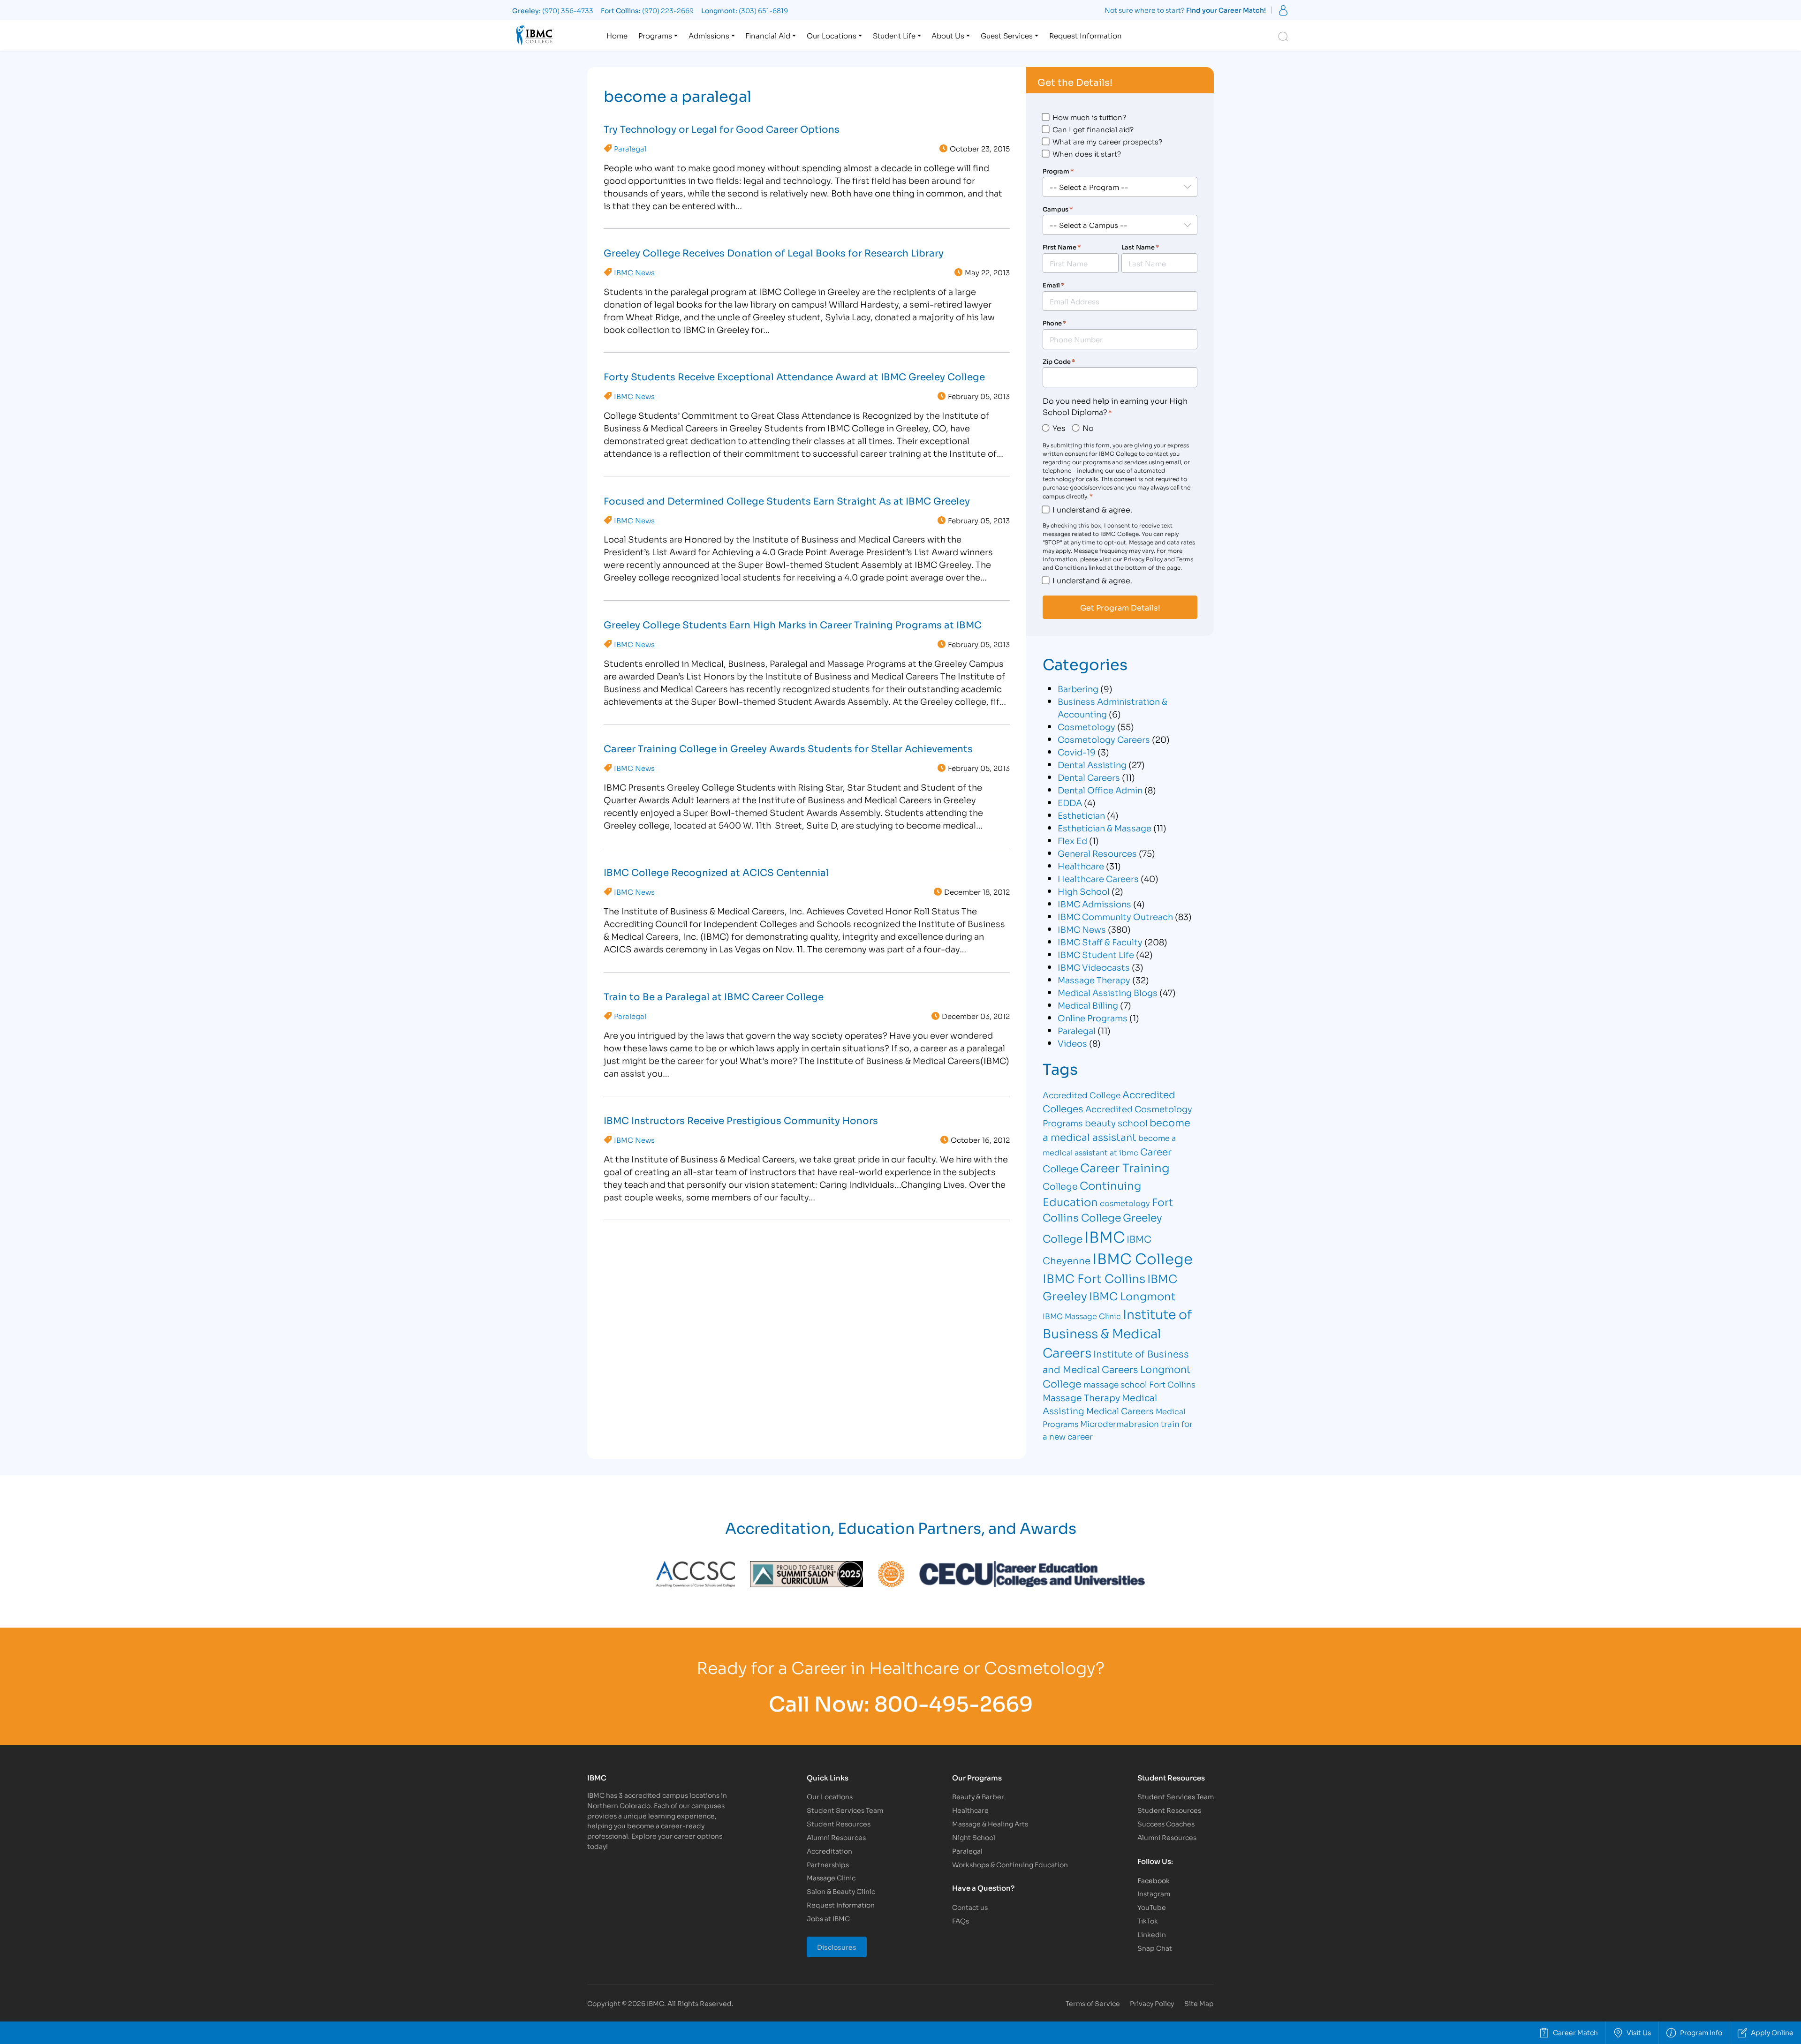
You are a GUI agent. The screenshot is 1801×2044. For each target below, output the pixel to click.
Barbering (1078, 688)
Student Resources (839, 1823)
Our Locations (832, 35)
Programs (655, 35)
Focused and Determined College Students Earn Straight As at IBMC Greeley (787, 500)
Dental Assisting (1092, 764)
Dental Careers (1089, 777)
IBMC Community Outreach (1115, 916)
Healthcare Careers (1098, 878)
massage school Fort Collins (1139, 1384)
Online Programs (1093, 1018)
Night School (974, 1837)
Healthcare (1081, 866)
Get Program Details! (1120, 607)
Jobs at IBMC (828, 1918)
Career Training (1125, 1167)
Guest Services (1007, 35)
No (1088, 427)
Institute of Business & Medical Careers (1117, 1333)
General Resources (1097, 853)
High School (1084, 891)
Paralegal (630, 148)
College (1060, 1186)
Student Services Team (845, 1810)
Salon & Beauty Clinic (841, 1891)
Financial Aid (768, 35)
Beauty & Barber (978, 1796)
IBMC (1105, 1236)
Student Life (894, 35)
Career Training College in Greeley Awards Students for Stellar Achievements (788, 748)
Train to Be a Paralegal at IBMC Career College (714, 996)
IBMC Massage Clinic (1082, 1316)
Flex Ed (1072, 840)
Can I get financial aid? (1093, 129)
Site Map (1199, 2003)
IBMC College (1143, 1258)
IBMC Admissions (1094, 904)
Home (617, 35)
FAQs (961, 1920)
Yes (1059, 427)
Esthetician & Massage (1105, 828)
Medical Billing (1088, 1005)
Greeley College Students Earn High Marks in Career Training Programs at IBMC (793, 624)
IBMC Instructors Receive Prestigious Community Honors (741, 1120)
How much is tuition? (1089, 117)
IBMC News (634, 272)
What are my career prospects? (1107, 141)
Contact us (970, 1907)
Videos (1072, 1043)
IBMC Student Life (1096, 954)
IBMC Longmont (1132, 1295)
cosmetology (1125, 1203)
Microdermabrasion (1120, 1423)
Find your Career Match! (1226, 10)
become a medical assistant (1116, 1129)
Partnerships (828, 1864)
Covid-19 (1077, 752)
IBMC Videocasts (1094, 967)
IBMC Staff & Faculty (1100, 942)
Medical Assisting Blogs (1108, 992)
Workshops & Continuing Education (1010, 1864)
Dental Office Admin (1100, 790)
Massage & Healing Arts (990, 1823)
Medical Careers (1120, 1410)
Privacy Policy (1152, 2003)
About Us (948, 35)
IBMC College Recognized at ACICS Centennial (716, 872)
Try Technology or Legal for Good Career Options (722, 128)
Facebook (1154, 1880)
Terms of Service (1093, 2003)
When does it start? (1087, 153)
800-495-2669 (953, 1702)
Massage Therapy (1094, 980)
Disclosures (837, 1947)
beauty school (1116, 1122)
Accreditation (829, 1851)
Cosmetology (1086, 726)
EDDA (1070, 802)
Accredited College (1082, 1095)
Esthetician (1081, 815)
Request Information (1086, 35)
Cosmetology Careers (1104, 739)
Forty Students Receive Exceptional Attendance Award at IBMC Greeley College (794, 376)
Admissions (709, 35)
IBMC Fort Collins (1094, 1278)
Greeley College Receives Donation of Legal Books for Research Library (774, 252)
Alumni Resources (836, 1837)
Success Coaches (1166, 1823)
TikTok (1148, 1920)
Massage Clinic (831, 1877)
